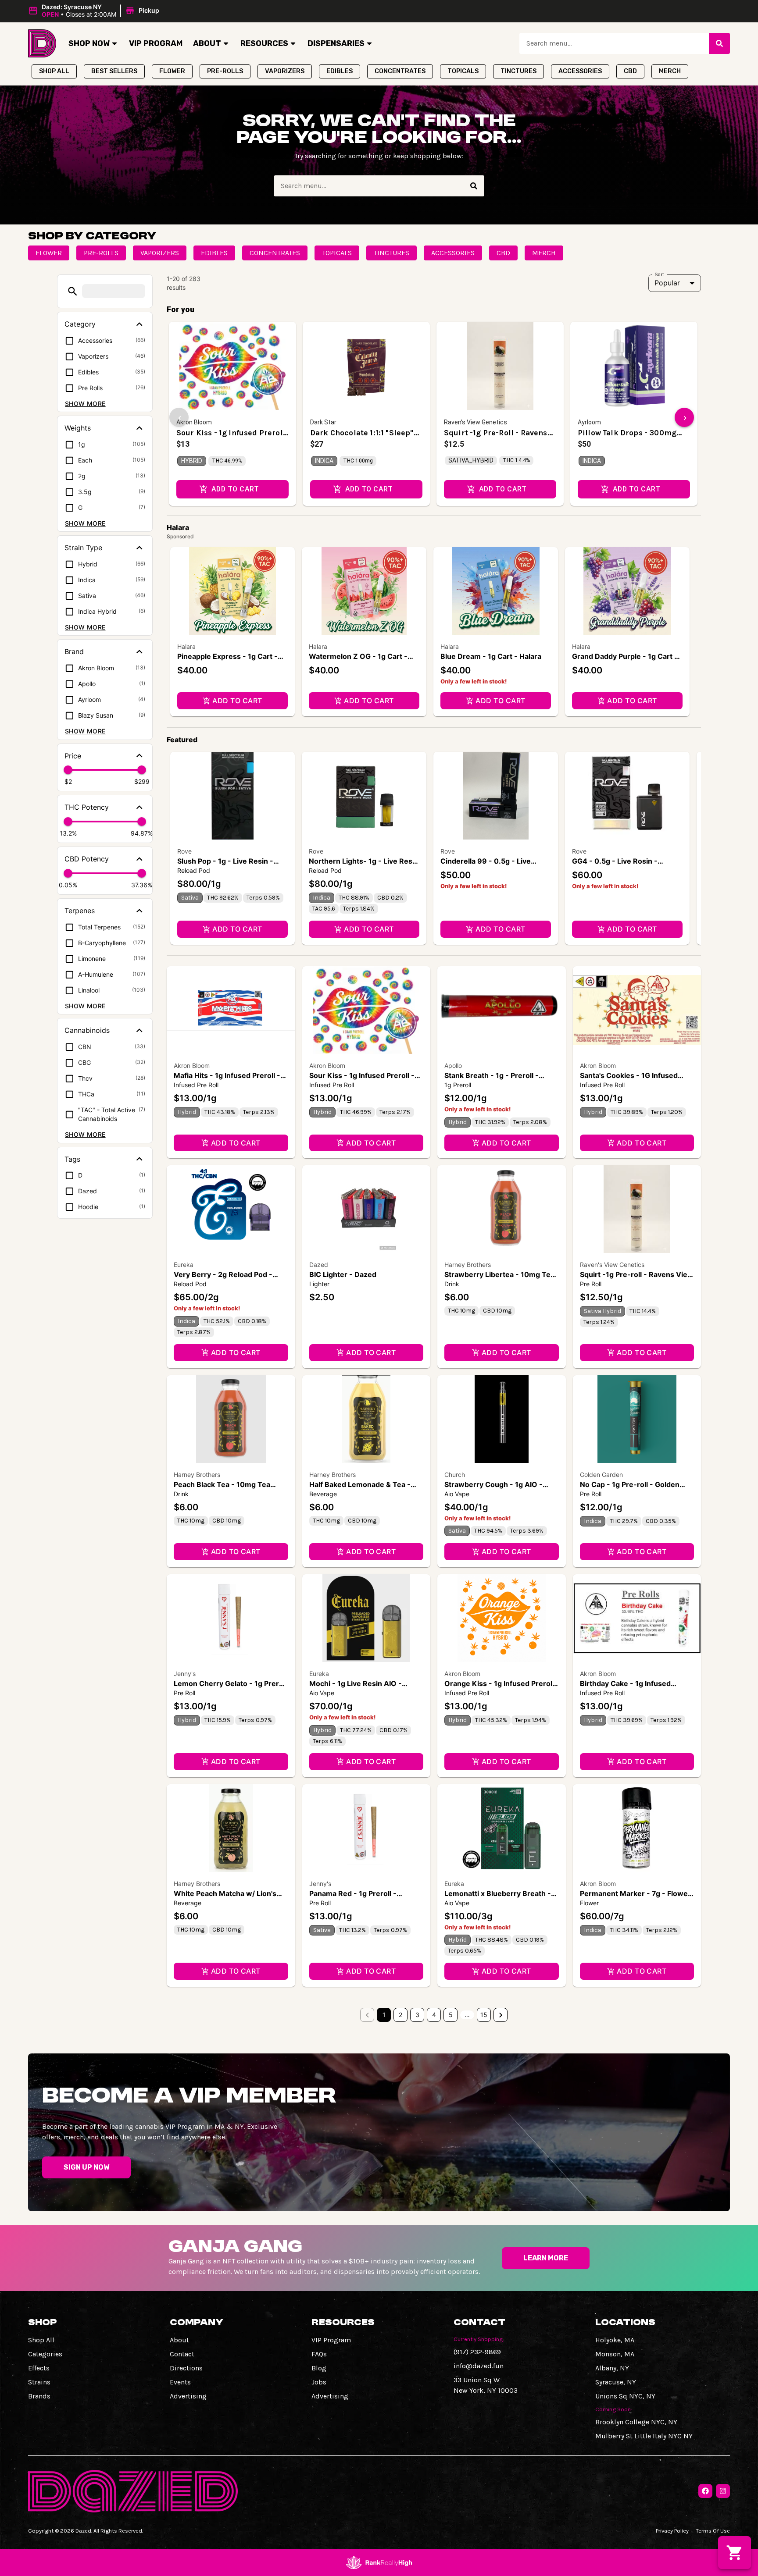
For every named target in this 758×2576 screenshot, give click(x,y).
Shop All (41, 2340)
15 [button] (484, 2015)
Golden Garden (601, 1475)
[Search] (719, 43)
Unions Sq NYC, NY (625, 2396)
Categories (45, 2354)
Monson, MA (615, 2354)
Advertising (188, 2396)
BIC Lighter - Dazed (343, 1274)
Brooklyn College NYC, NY (636, 2422)
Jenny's (185, 1674)
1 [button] (384, 2015)
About (207, 43)
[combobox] (614, 43)
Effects (39, 2368)
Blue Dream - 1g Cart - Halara (491, 656)
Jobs (319, 2382)
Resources (264, 43)
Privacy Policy (672, 2531)
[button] (95, 11)
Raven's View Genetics (612, 1265)
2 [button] (400, 2015)
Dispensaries (336, 43)
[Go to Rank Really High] (379, 2562)
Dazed (319, 1265)
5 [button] (451, 2015)
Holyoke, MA (615, 2340)
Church (455, 1475)
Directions (186, 2368)
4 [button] (434, 2015)
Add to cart (237, 701)
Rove (184, 851)
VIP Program (156, 43)
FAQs (319, 2354)
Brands (39, 2396)
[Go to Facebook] (705, 2491)
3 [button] (417, 2015)
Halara (186, 646)
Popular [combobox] (667, 283)
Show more (85, 404)
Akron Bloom (192, 1066)
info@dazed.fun (479, 2366)
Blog (319, 2368)
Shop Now (89, 43)
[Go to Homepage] (42, 43)
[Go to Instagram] (723, 2491)
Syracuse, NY (616, 2382)
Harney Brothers (468, 1265)
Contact (182, 2354)
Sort (660, 274)
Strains (39, 2382)
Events (180, 2382)
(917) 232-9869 (477, 2352)
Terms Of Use (713, 2531)
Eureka (184, 1265)
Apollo (453, 1066)
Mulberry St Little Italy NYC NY (644, 2436)
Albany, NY (612, 2368)
